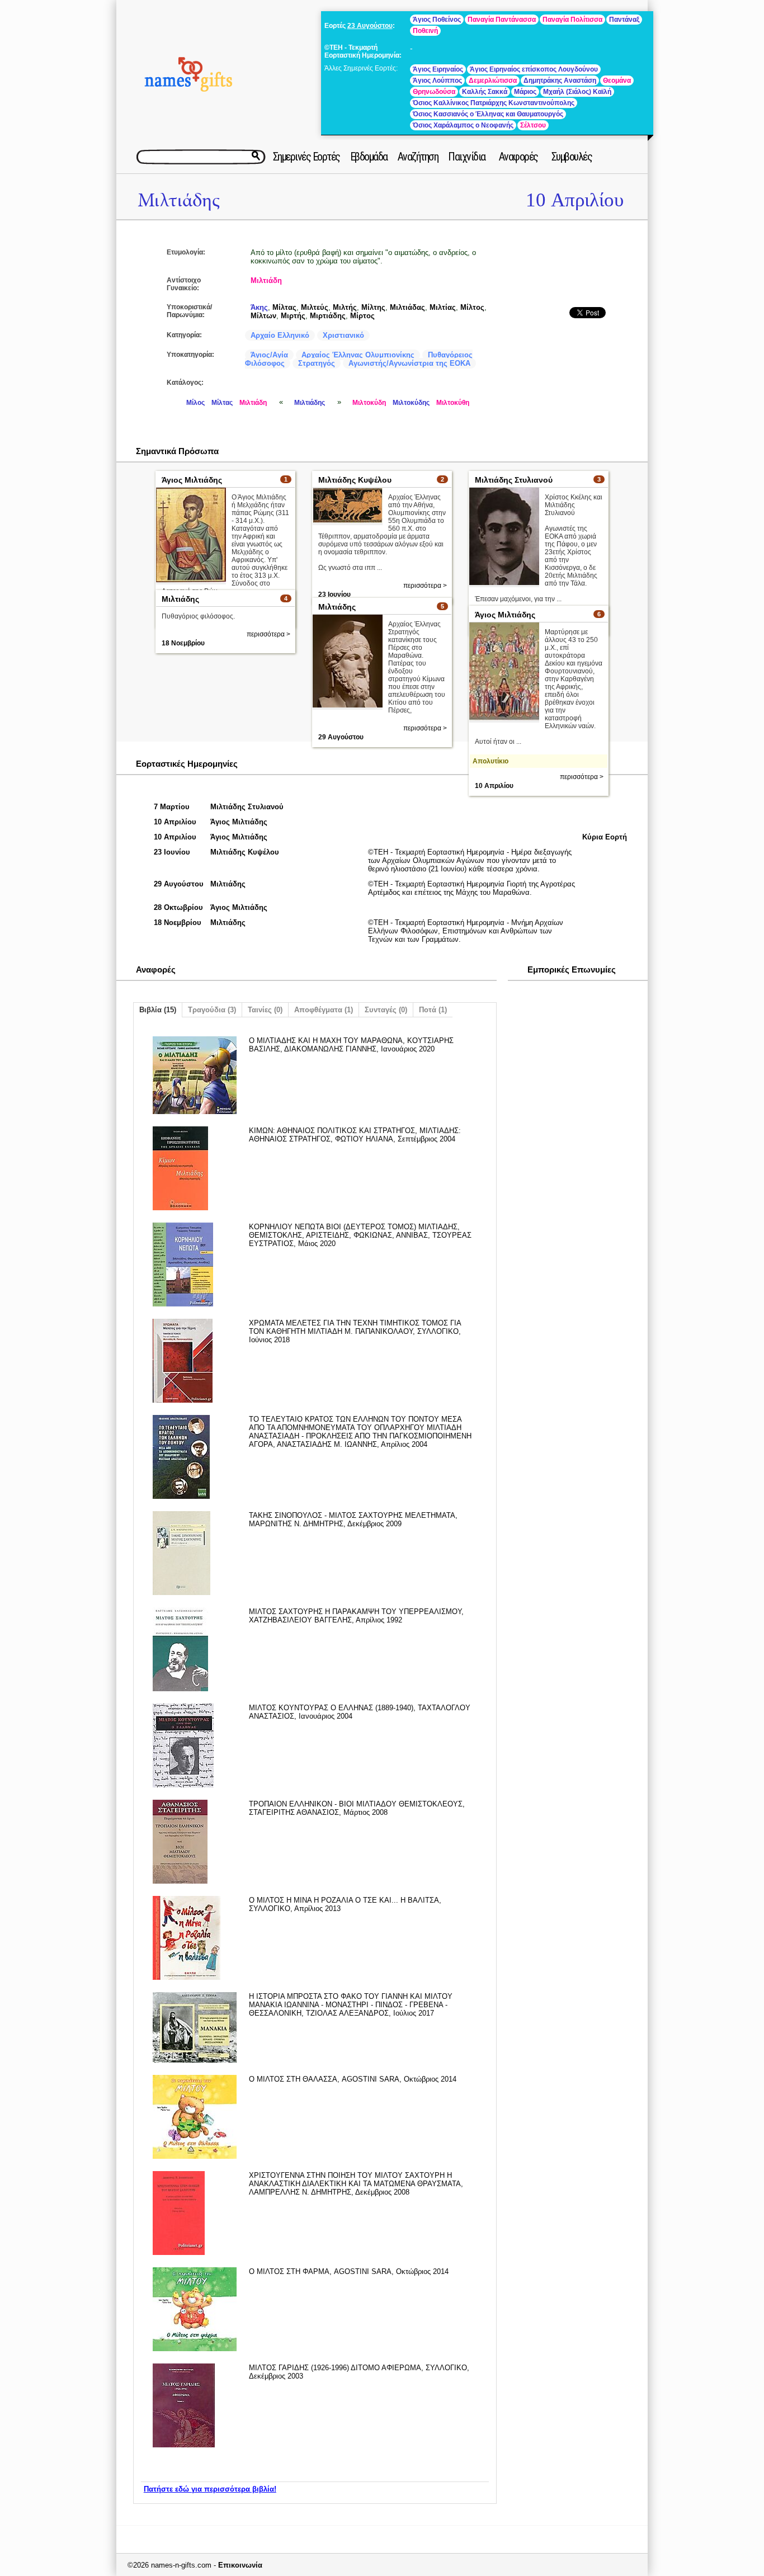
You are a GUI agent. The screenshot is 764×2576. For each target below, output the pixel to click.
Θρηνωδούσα (434, 92)
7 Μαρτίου (172, 807)
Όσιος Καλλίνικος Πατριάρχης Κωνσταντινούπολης (494, 103)
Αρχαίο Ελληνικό (280, 335)
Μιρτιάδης (328, 316)
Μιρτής (293, 316)
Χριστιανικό (343, 335)
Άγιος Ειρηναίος (438, 69)
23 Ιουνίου (172, 852)
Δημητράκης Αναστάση (560, 81)
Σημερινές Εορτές (306, 157)
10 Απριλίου (575, 200)
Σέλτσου (533, 125)
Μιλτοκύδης (411, 403)
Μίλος (195, 403)
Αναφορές (518, 157)
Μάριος (525, 92)
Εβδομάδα (369, 157)
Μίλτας (284, 307)
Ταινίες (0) (265, 1010)
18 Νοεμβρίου (183, 643)
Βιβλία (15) (158, 1010)
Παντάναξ (624, 20)
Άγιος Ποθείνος (437, 20)
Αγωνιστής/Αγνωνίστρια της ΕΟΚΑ (409, 363)
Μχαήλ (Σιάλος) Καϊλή (577, 92)
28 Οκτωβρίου (178, 907)
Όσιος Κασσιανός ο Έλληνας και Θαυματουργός (488, 114)
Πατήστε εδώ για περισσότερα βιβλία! (210, 2489)
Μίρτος (362, 316)
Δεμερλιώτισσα (493, 81)
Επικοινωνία (240, 2565)
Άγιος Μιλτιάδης (192, 480)
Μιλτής (345, 307)
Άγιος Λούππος (437, 81)
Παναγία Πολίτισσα (572, 20)
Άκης (259, 307)
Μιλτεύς (315, 307)
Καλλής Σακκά (485, 92)
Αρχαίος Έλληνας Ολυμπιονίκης (358, 355)
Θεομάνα (617, 81)
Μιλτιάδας (407, 307)
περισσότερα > (425, 586)
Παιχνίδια (467, 157)
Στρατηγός (317, 363)
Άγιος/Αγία (269, 355)
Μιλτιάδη (266, 280)
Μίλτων (263, 316)
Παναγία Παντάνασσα (502, 20)
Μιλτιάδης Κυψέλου (355, 480)
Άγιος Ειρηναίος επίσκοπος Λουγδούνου (534, 69)
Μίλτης (373, 307)
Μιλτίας (443, 307)
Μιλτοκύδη (369, 403)
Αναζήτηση (418, 157)
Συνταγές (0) (386, 1010)
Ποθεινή (425, 31)
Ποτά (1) (433, 1010)
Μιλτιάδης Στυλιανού (514, 480)
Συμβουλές (572, 157)
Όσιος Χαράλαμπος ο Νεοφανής (463, 125)
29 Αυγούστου (341, 737)
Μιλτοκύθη (453, 403)
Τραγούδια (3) (212, 1010)
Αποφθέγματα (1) (324, 1010)
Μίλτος (472, 307)
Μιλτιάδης (179, 200)
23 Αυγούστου (370, 26)
